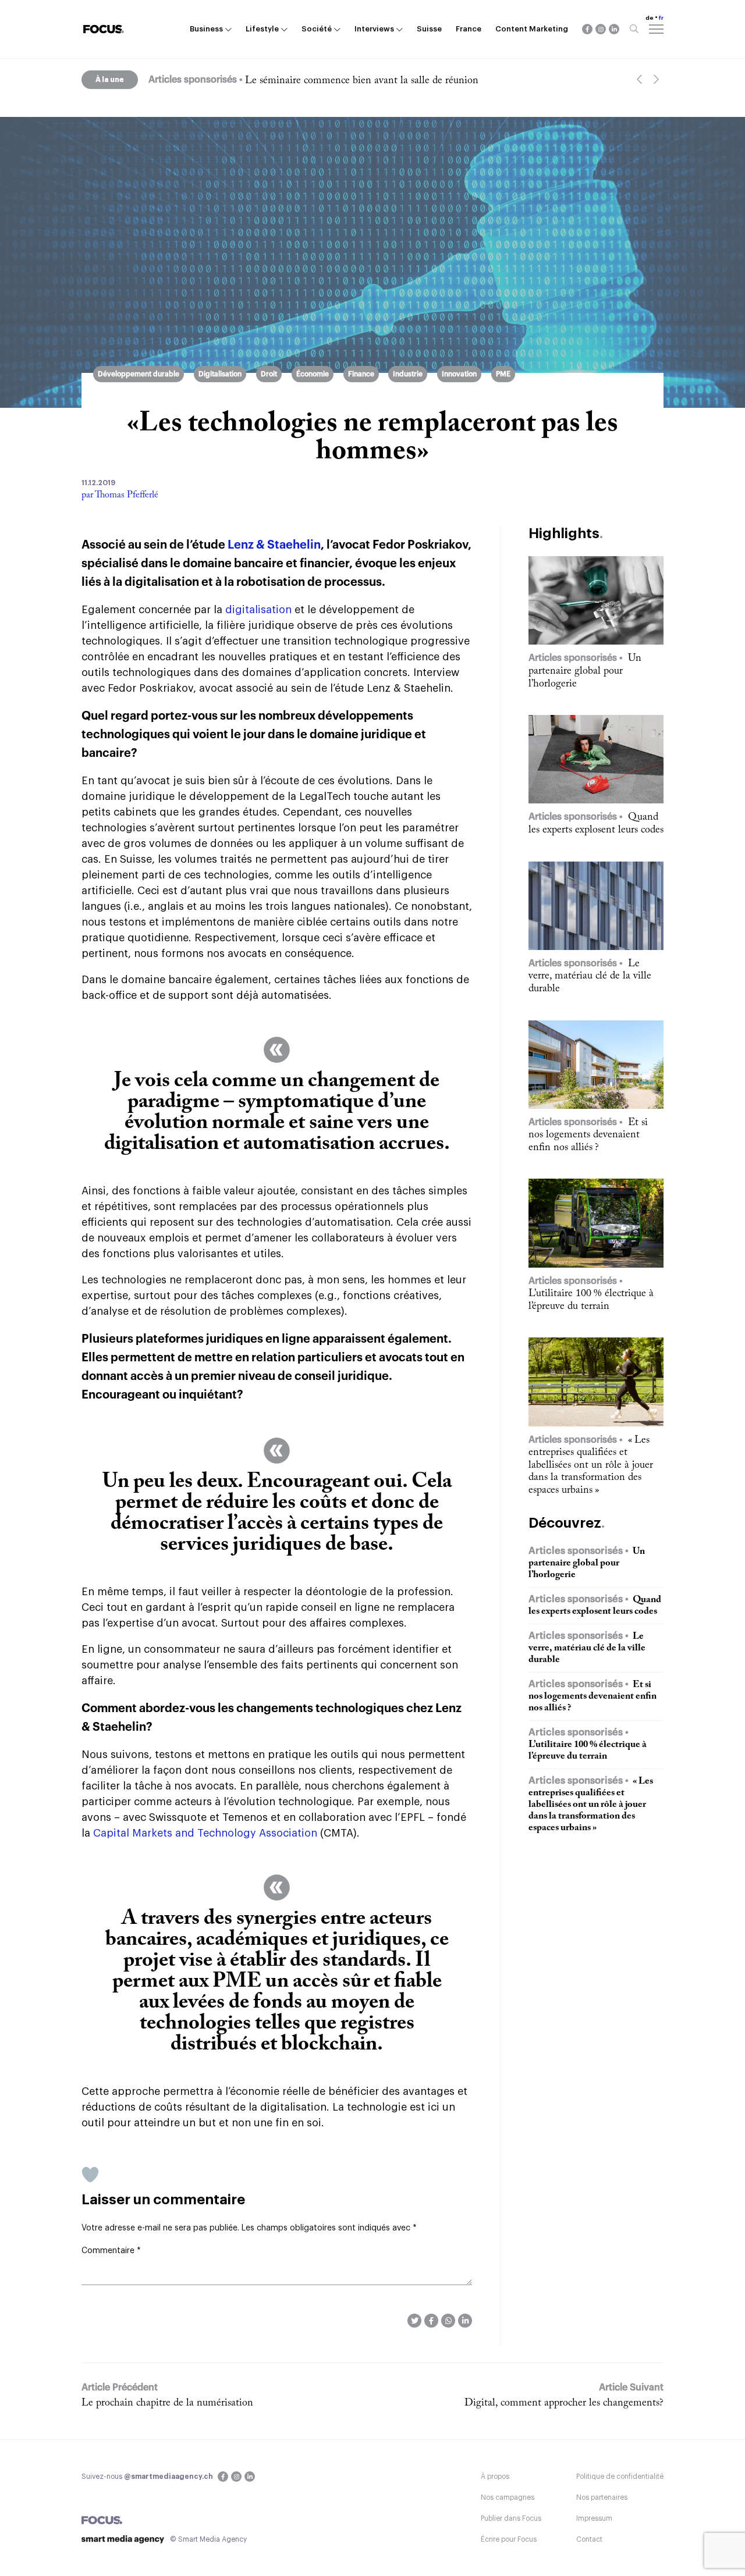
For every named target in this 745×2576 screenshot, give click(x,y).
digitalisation (258, 610)
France (469, 29)
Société (317, 29)
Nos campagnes (508, 2497)
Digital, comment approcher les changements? (564, 2403)
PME (503, 374)
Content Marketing (532, 29)
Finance (361, 374)
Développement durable (139, 374)
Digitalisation (220, 374)
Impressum (594, 2518)
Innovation (459, 374)
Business (206, 29)
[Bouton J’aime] (90, 2175)
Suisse (429, 29)
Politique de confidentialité (620, 2477)
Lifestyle (262, 29)
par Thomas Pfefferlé (120, 495)
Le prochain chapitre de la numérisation (167, 2403)
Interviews (374, 29)
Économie (313, 374)
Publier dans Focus (511, 2518)
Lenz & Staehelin (274, 545)
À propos (495, 2477)
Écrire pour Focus (509, 2539)
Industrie (408, 374)
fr (661, 18)
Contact (589, 2539)
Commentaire (111, 2251)
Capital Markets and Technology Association (207, 1833)
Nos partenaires (602, 2497)
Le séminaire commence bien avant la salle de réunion (362, 81)
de (650, 18)
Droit (269, 374)
